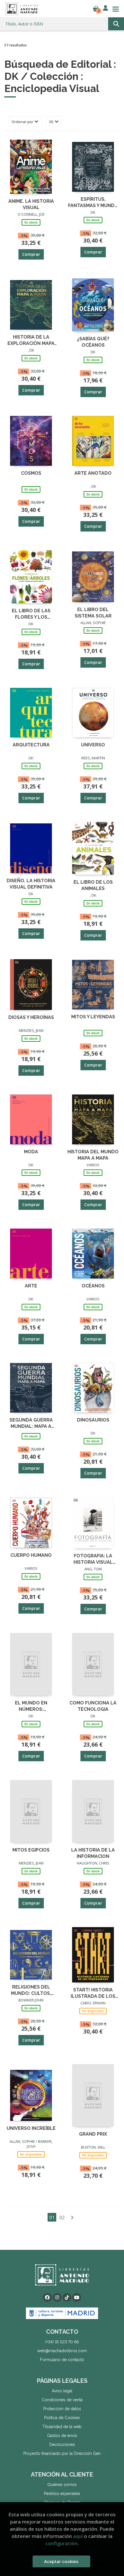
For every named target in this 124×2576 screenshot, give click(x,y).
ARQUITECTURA (31, 745)
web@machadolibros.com (62, 2351)
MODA (31, 1152)
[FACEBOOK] (47, 2297)
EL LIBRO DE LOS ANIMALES (93, 885)
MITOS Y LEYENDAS (93, 1017)
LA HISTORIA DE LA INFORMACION (93, 1853)
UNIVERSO (93, 745)
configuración (61, 2543)
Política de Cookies (62, 2418)
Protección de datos (62, 2409)
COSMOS (31, 473)
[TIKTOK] (67, 2297)
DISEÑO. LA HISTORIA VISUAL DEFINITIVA (31, 884)
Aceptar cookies (61, 2561)
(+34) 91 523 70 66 (62, 2342)
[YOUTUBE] (77, 2297)
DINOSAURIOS (93, 1420)
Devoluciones (62, 2444)
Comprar (31, 254)
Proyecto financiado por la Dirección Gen (62, 2453)
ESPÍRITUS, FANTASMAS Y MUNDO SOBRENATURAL (93, 202)
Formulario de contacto (62, 2360)
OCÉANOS (93, 1286)
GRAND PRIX (93, 2134)
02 (62, 2218)
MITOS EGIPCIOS (31, 1850)
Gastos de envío (62, 2436)
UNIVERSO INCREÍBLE (31, 2128)
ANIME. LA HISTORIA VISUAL (31, 204)
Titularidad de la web (62, 2427)
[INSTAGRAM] (57, 2297)
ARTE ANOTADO (93, 473)
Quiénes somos (62, 2485)
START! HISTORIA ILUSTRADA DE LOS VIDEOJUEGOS (93, 1993)
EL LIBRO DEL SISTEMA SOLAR (93, 612)
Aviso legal (62, 2391)
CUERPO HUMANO (31, 1555)
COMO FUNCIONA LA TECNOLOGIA (93, 1706)
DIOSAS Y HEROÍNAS (31, 1017)
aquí (78, 2536)
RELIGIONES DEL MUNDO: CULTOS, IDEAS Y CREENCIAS (31, 1990)
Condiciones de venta (62, 2400)
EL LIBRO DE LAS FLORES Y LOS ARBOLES (31, 614)
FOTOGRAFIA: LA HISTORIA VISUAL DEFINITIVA (93, 1559)
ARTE (31, 1286)
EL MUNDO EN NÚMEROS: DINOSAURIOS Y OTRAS (31, 1706)
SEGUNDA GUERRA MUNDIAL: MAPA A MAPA (31, 1423)
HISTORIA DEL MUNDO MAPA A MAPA (93, 1155)
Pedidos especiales (62, 2494)
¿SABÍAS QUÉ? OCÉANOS (93, 342)
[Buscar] (116, 24)
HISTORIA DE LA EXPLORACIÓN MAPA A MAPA (31, 340)
